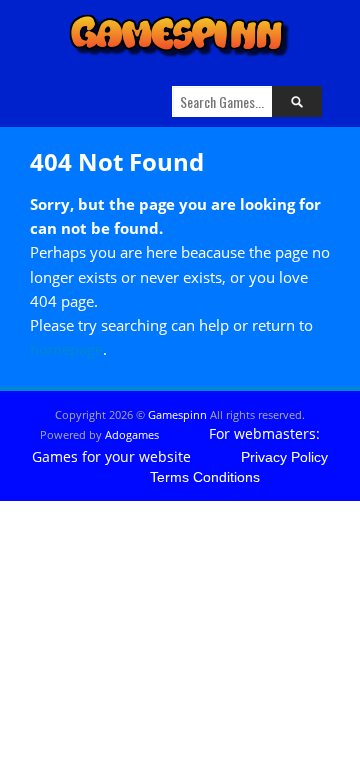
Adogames (132, 434)
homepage (66, 349)
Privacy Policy (284, 457)
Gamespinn (177, 414)
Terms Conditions (205, 477)
